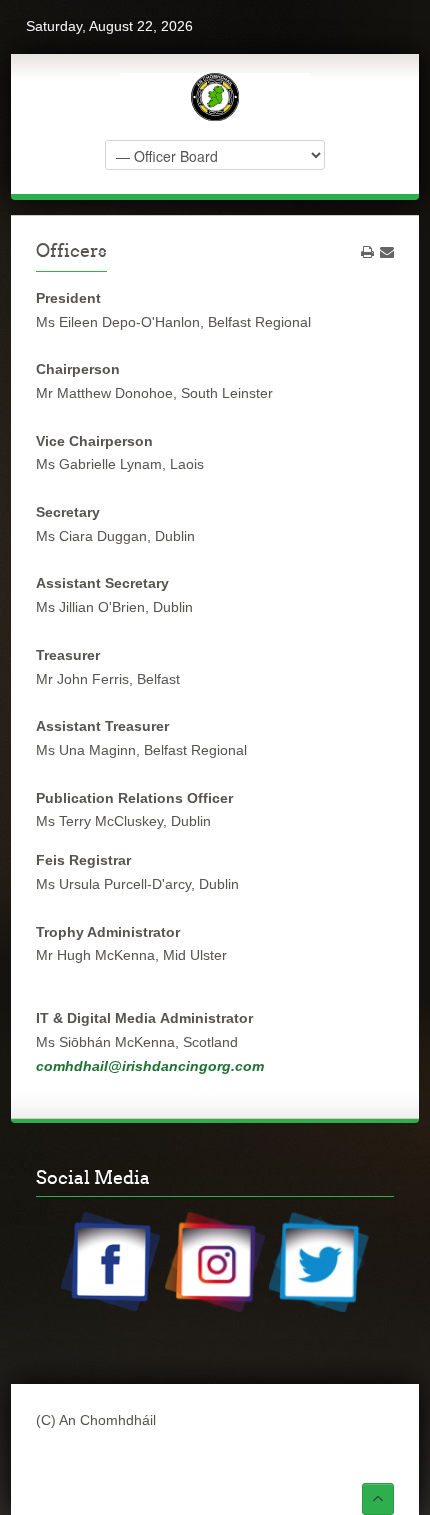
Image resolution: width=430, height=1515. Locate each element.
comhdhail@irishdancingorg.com (150, 1066)
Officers (71, 250)
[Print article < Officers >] (367, 252)
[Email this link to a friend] (387, 252)
